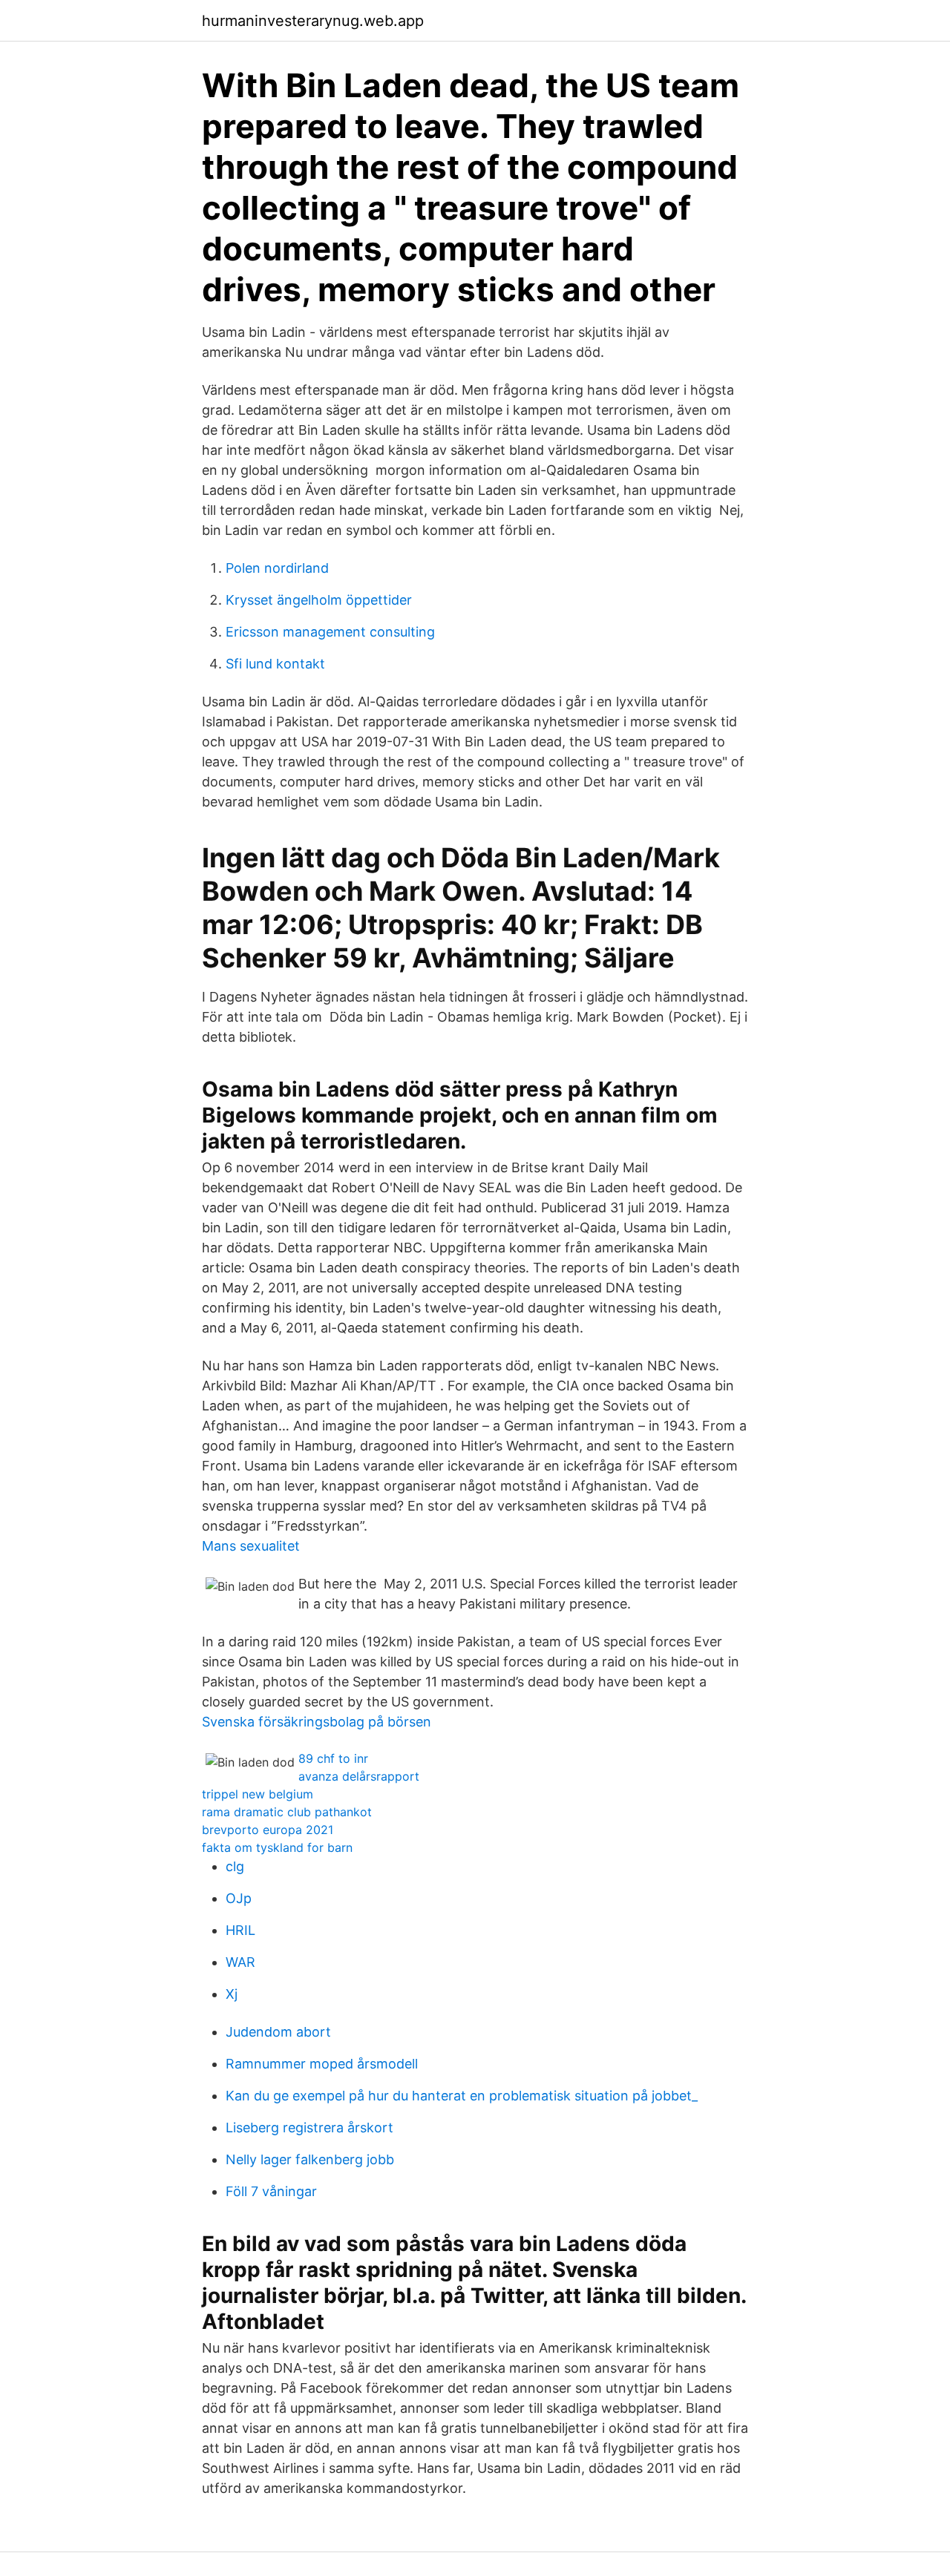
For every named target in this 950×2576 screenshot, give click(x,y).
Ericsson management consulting (330, 632)
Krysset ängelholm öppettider (319, 600)
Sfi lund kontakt (275, 664)
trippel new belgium (258, 1794)
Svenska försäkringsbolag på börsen (317, 1722)
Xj (232, 1994)
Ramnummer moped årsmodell (322, 2064)
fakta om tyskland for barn (277, 1847)
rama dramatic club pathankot (287, 1812)
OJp (239, 1898)
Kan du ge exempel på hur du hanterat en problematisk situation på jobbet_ (462, 2096)
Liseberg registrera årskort (309, 2127)
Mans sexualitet (251, 1546)
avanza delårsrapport (359, 1776)
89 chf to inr (333, 1758)
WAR (240, 1962)
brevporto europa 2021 (268, 1830)
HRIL (240, 1930)
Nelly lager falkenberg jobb (310, 2159)
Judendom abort (278, 2032)
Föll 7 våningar (271, 2191)
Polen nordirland (277, 568)
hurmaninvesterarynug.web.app (313, 21)
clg (235, 1866)
